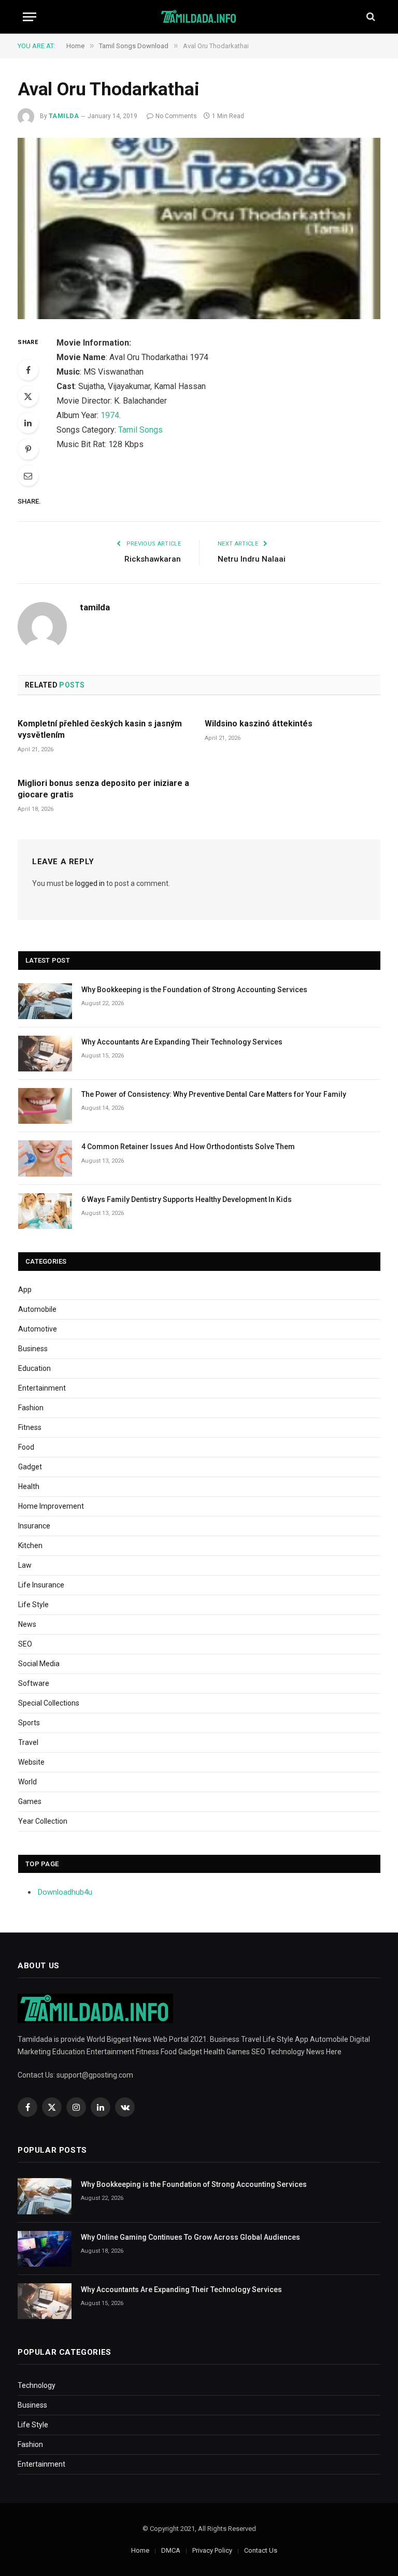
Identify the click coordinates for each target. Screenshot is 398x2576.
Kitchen (30, 1545)
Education (34, 1368)
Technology (37, 2385)
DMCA (171, 2550)
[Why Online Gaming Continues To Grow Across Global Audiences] (45, 2249)
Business (33, 1349)
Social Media (39, 1664)
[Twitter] (28, 396)
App (25, 1290)
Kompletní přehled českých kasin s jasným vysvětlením (100, 729)
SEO (25, 1644)
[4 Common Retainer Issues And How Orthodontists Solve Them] (45, 1158)
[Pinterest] (28, 449)
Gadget (30, 1467)
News (27, 1624)
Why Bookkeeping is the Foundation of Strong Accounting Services (194, 990)
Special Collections (49, 1703)
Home (140, 2550)
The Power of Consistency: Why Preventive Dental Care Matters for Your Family (214, 1094)
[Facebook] (28, 370)
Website (31, 1762)
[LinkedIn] (28, 423)
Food (26, 1447)
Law (25, 1565)
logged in (90, 883)
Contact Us (261, 2550)
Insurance (34, 1526)
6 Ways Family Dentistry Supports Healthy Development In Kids (187, 1199)
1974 (110, 415)
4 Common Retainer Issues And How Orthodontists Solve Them (188, 1147)
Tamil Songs (140, 430)
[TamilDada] (199, 17)
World (27, 1782)
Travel (28, 1742)
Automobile (37, 1309)
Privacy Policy (212, 2550)
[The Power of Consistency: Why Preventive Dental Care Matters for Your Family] (45, 1106)
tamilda (64, 116)
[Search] (370, 17)
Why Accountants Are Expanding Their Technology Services (182, 1042)
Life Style (33, 1605)
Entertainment (42, 1388)
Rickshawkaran (153, 559)
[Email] (28, 476)
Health (29, 1486)
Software (34, 1683)
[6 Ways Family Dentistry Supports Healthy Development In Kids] (45, 1211)
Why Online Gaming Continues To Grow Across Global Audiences (190, 2237)
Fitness (30, 1427)
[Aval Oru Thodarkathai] (199, 228)
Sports (29, 1723)
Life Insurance (41, 1585)
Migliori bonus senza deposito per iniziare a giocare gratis (103, 789)
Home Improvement (51, 1506)
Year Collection (43, 1821)
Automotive (38, 1329)
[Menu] (30, 17)
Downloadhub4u (65, 1892)
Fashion (31, 1408)
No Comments (176, 116)
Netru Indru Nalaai (252, 559)
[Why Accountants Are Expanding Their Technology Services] (45, 1054)
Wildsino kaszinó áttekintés (259, 724)
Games (30, 1801)
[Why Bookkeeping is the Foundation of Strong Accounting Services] (45, 1001)
